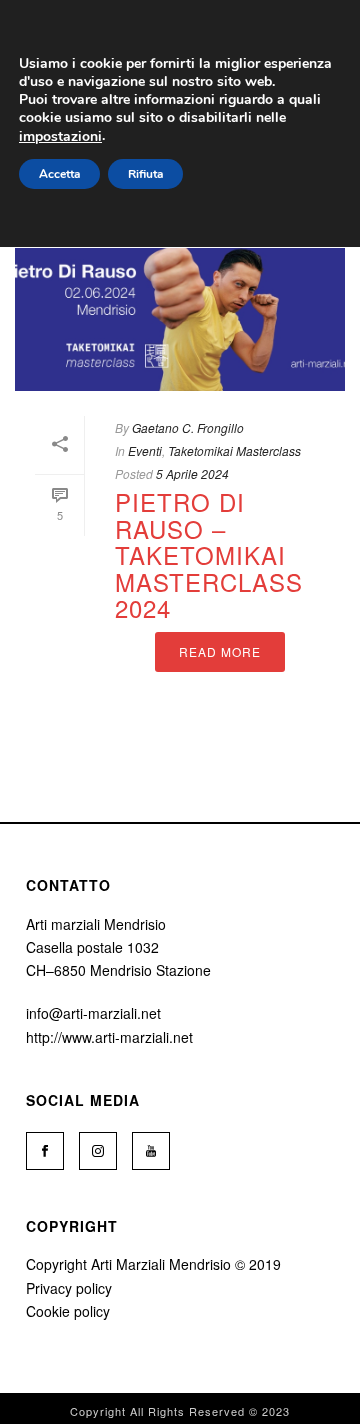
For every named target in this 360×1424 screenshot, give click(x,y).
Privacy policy (69, 1288)
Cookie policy (68, 1311)
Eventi (145, 450)
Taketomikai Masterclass (234, 450)
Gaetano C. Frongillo (188, 427)
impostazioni (60, 137)
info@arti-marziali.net (93, 1013)
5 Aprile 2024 (192, 473)
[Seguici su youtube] (151, 1151)
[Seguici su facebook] (45, 1151)
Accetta (59, 174)
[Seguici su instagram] (98, 1151)
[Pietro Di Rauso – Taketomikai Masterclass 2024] (180, 318)
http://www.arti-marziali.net (109, 1037)
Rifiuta (145, 174)
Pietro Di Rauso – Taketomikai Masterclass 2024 (209, 554)
